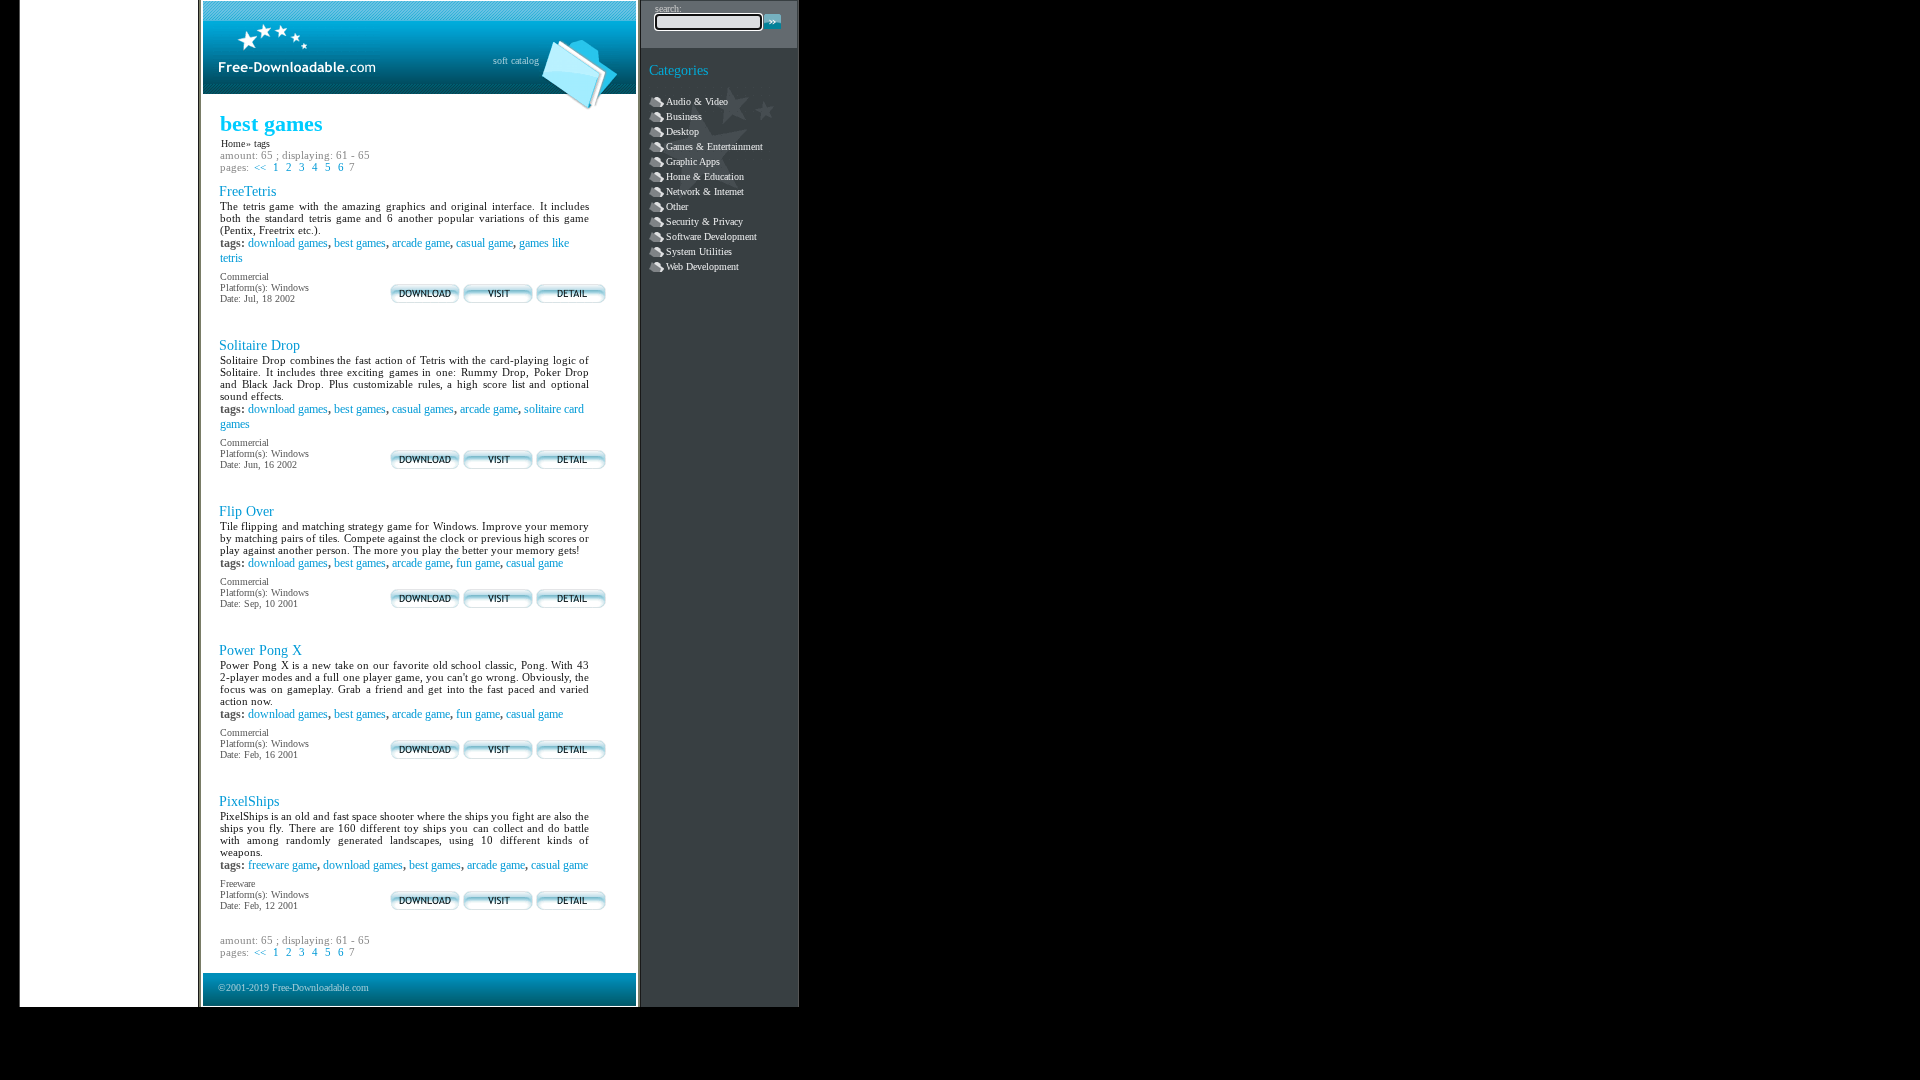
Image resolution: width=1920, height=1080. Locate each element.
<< (260, 167)
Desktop (682, 131)
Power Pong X (260, 650)
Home (233, 143)
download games (288, 243)
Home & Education (705, 176)
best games (360, 243)
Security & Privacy (704, 221)
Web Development (702, 266)
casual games (423, 409)
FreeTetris (247, 191)
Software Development (711, 236)
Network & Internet (705, 191)
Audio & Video (697, 101)
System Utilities (699, 251)
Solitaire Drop (259, 345)
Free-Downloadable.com (320, 987)
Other (677, 206)
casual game (484, 243)
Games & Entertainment (714, 146)
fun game (478, 563)
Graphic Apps (693, 161)
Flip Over (246, 511)
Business (684, 116)
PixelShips (249, 801)
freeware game (282, 865)
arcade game (421, 243)
